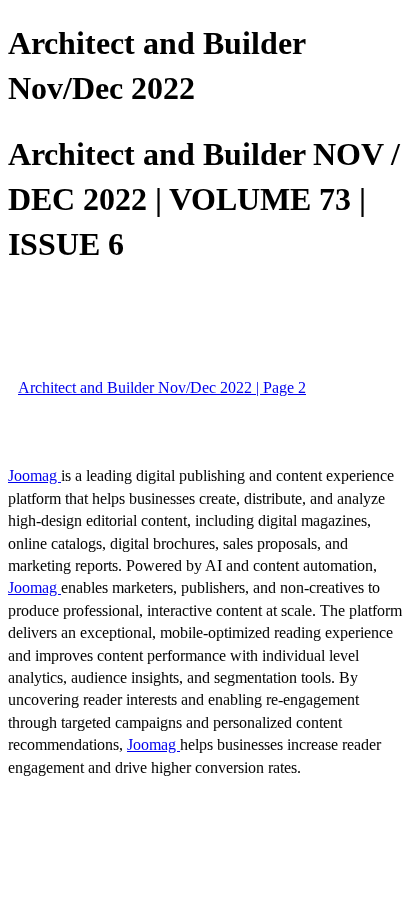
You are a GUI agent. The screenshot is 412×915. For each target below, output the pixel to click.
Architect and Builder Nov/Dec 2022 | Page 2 (162, 387)
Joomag (34, 475)
